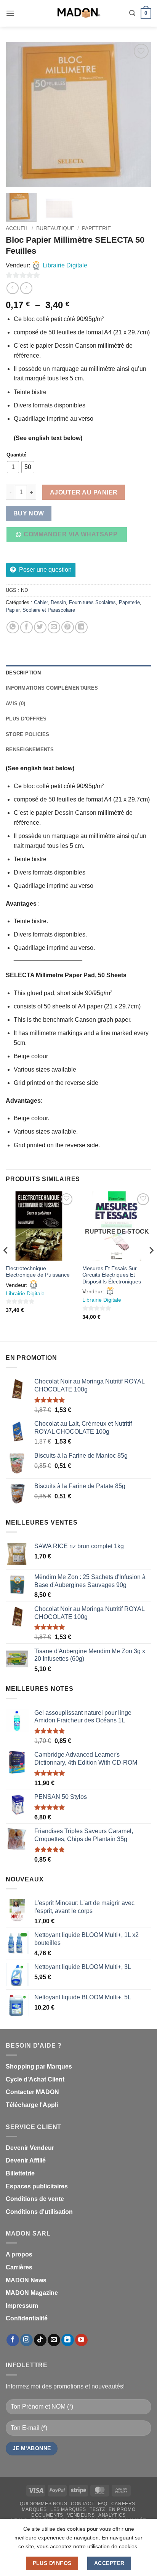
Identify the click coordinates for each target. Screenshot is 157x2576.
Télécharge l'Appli (32, 2105)
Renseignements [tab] (30, 750)
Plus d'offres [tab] (26, 719)
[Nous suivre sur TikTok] (40, 2340)
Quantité (16, 455)
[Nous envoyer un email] (54, 2340)
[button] (10, 13)
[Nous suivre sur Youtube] (81, 2340)
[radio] (13, 467)
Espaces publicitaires (37, 2186)
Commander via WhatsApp (70, 534)
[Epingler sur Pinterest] (68, 627)
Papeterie (96, 228)
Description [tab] (23, 673)
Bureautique (55, 228)
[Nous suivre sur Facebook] (13, 2340)
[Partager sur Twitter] (40, 627)
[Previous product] (26, 288)
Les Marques (68, 2509)
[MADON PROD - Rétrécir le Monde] (78, 13)
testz (97, 2509)
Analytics (112, 2515)
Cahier (41, 602)
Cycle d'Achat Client (35, 2079)
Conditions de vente (35, 2199)
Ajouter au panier (84, 492)
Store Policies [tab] (28, 734)
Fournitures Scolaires (92, 602)
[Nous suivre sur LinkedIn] (68, 2340)
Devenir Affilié (26, 2160)
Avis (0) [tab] (15, 704)
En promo (122, 2509)
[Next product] (12, 288)
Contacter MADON (32, 2092)
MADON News (26, 2280)
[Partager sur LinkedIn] (81, 627)
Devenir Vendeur (30, 2148)
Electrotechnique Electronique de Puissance (38, 1272)
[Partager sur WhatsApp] (13, 627)
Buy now (29, 513)
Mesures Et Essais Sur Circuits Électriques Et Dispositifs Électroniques (112, 1275)
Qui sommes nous (43, 2504)
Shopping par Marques (39, 2066)
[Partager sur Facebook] (26, 627)
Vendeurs (81, 2515)
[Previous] (18, 114)
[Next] (139, 114)
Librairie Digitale (65, 265)
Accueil (17, 228)
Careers (123, 2504)
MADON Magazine (32, 2293)
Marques (34, 2509)
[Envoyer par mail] (54, 627)
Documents (47, 2515)
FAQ (103, 2504)
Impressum (22, 2306)
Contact (83, 2504)
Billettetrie (20, 2173)
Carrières (19, 2267)
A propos (19, 2254)
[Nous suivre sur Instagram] (26, 2340)
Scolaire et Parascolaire (49, 610)
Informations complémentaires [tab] (52, 688)
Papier (13, 610)
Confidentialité (27, 2318)
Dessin (58, 602)
